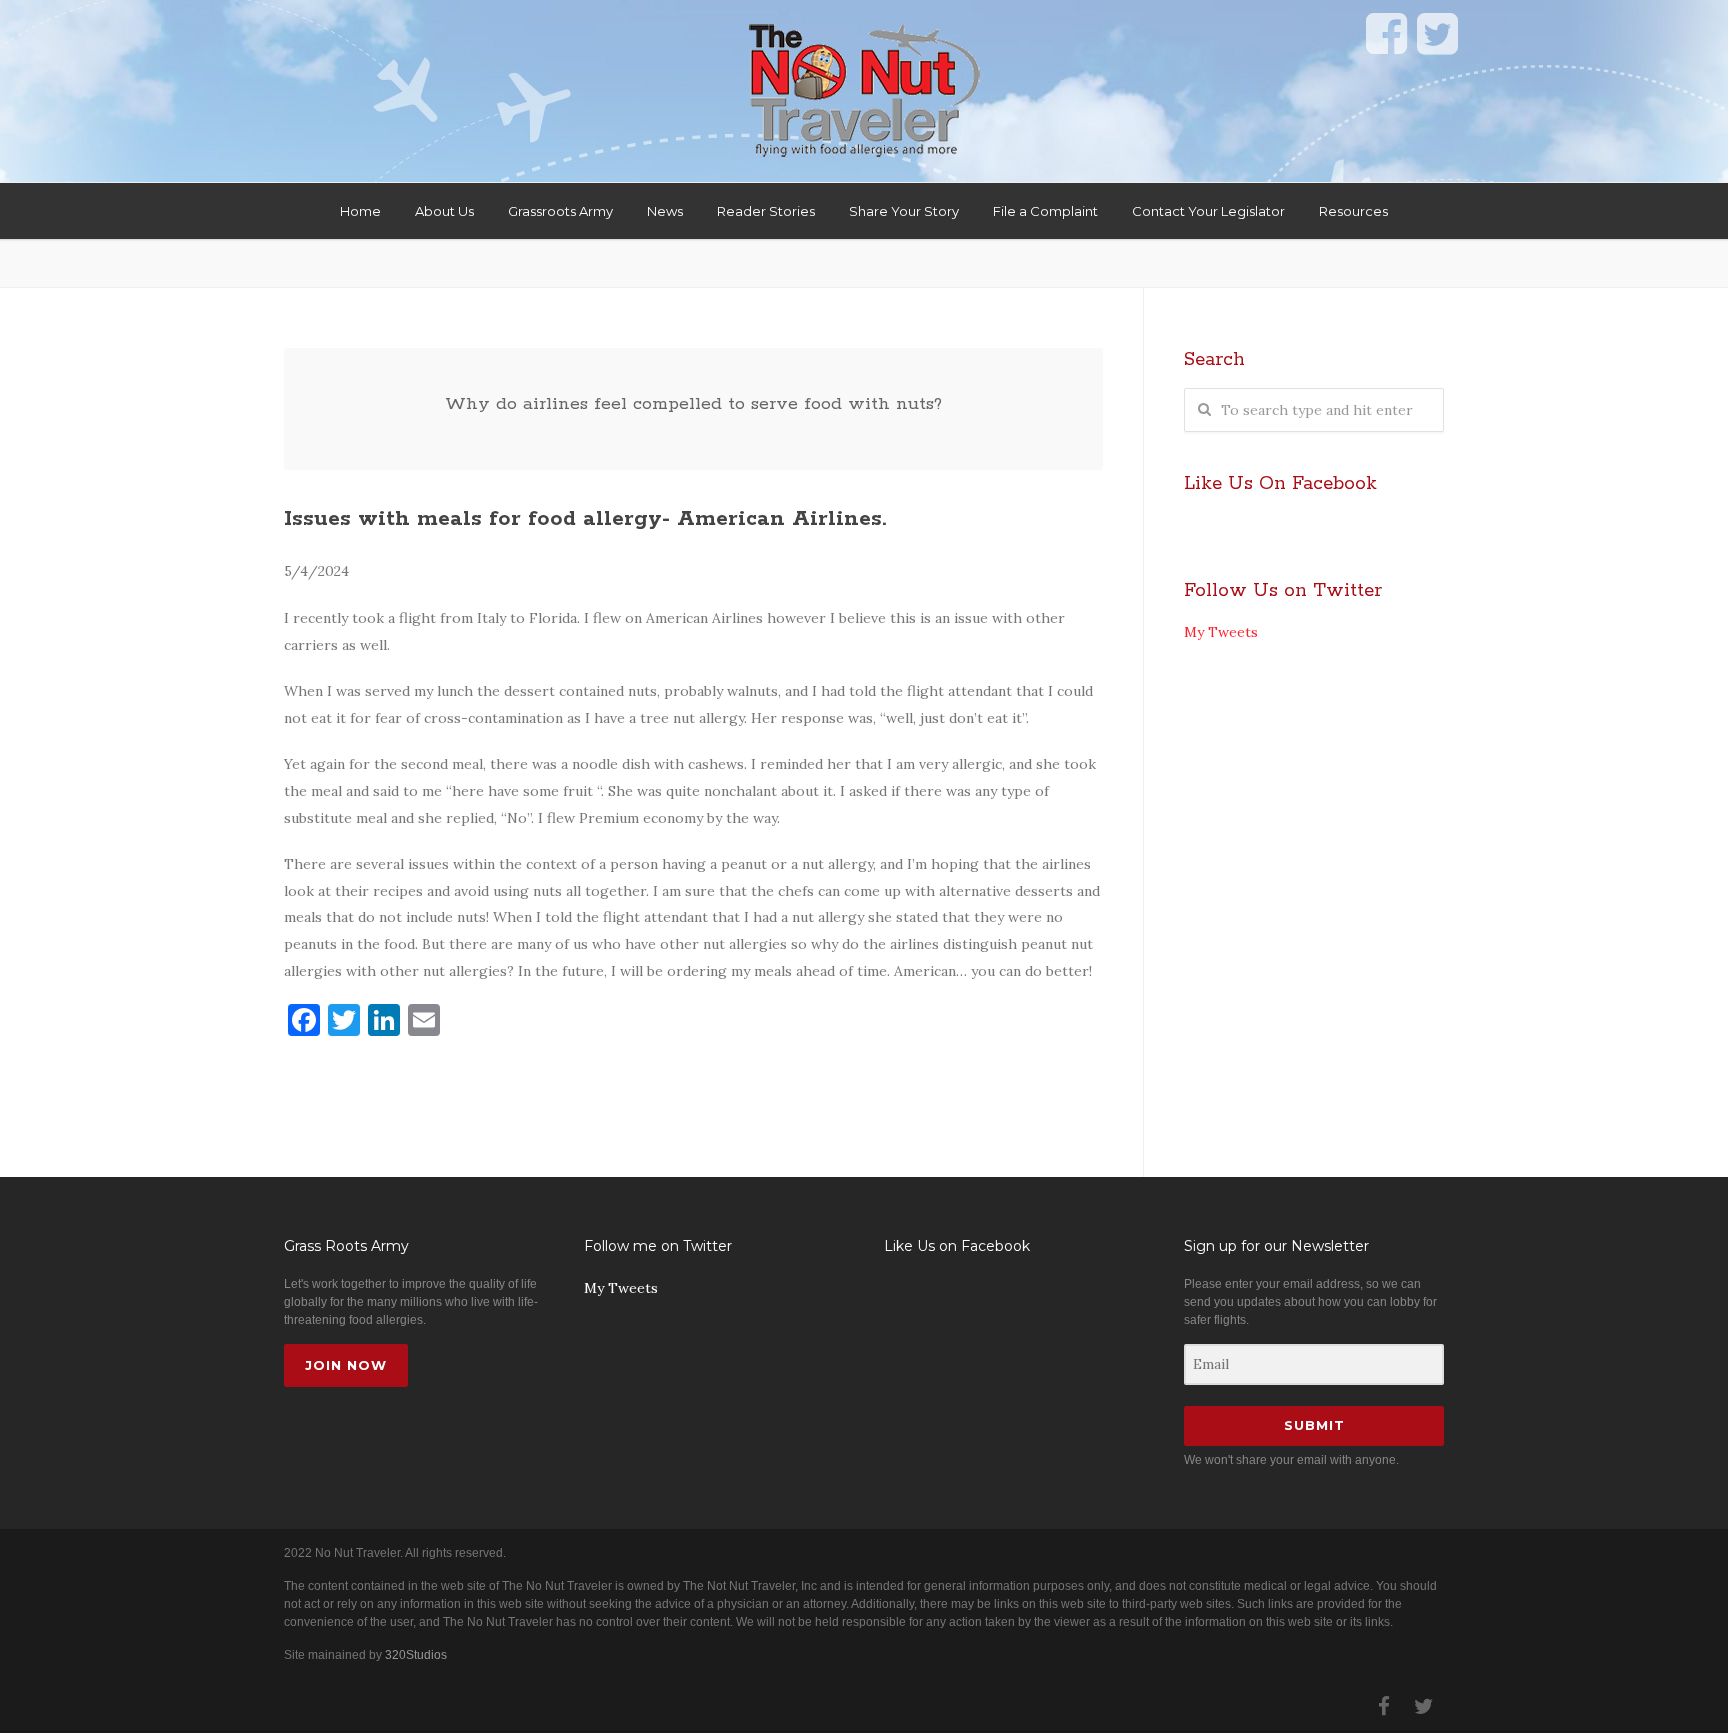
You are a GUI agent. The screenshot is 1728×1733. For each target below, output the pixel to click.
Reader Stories (766, 211)
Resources (1353, 211)
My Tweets (1221, 632)
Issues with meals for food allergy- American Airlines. (585, 519)
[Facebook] (1384, 1707)
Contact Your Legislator (1208, 211)
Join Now (346, 1365)
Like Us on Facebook (957, 1246)
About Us (444, 211)
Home (360, 211)
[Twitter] (1424, 1707)
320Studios (416, 1655)
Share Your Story (904, 211)
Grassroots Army (560, 211)
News (665, 211)
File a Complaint (1045, 211)
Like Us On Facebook (1280, 484)
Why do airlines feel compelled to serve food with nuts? (693, 404)
